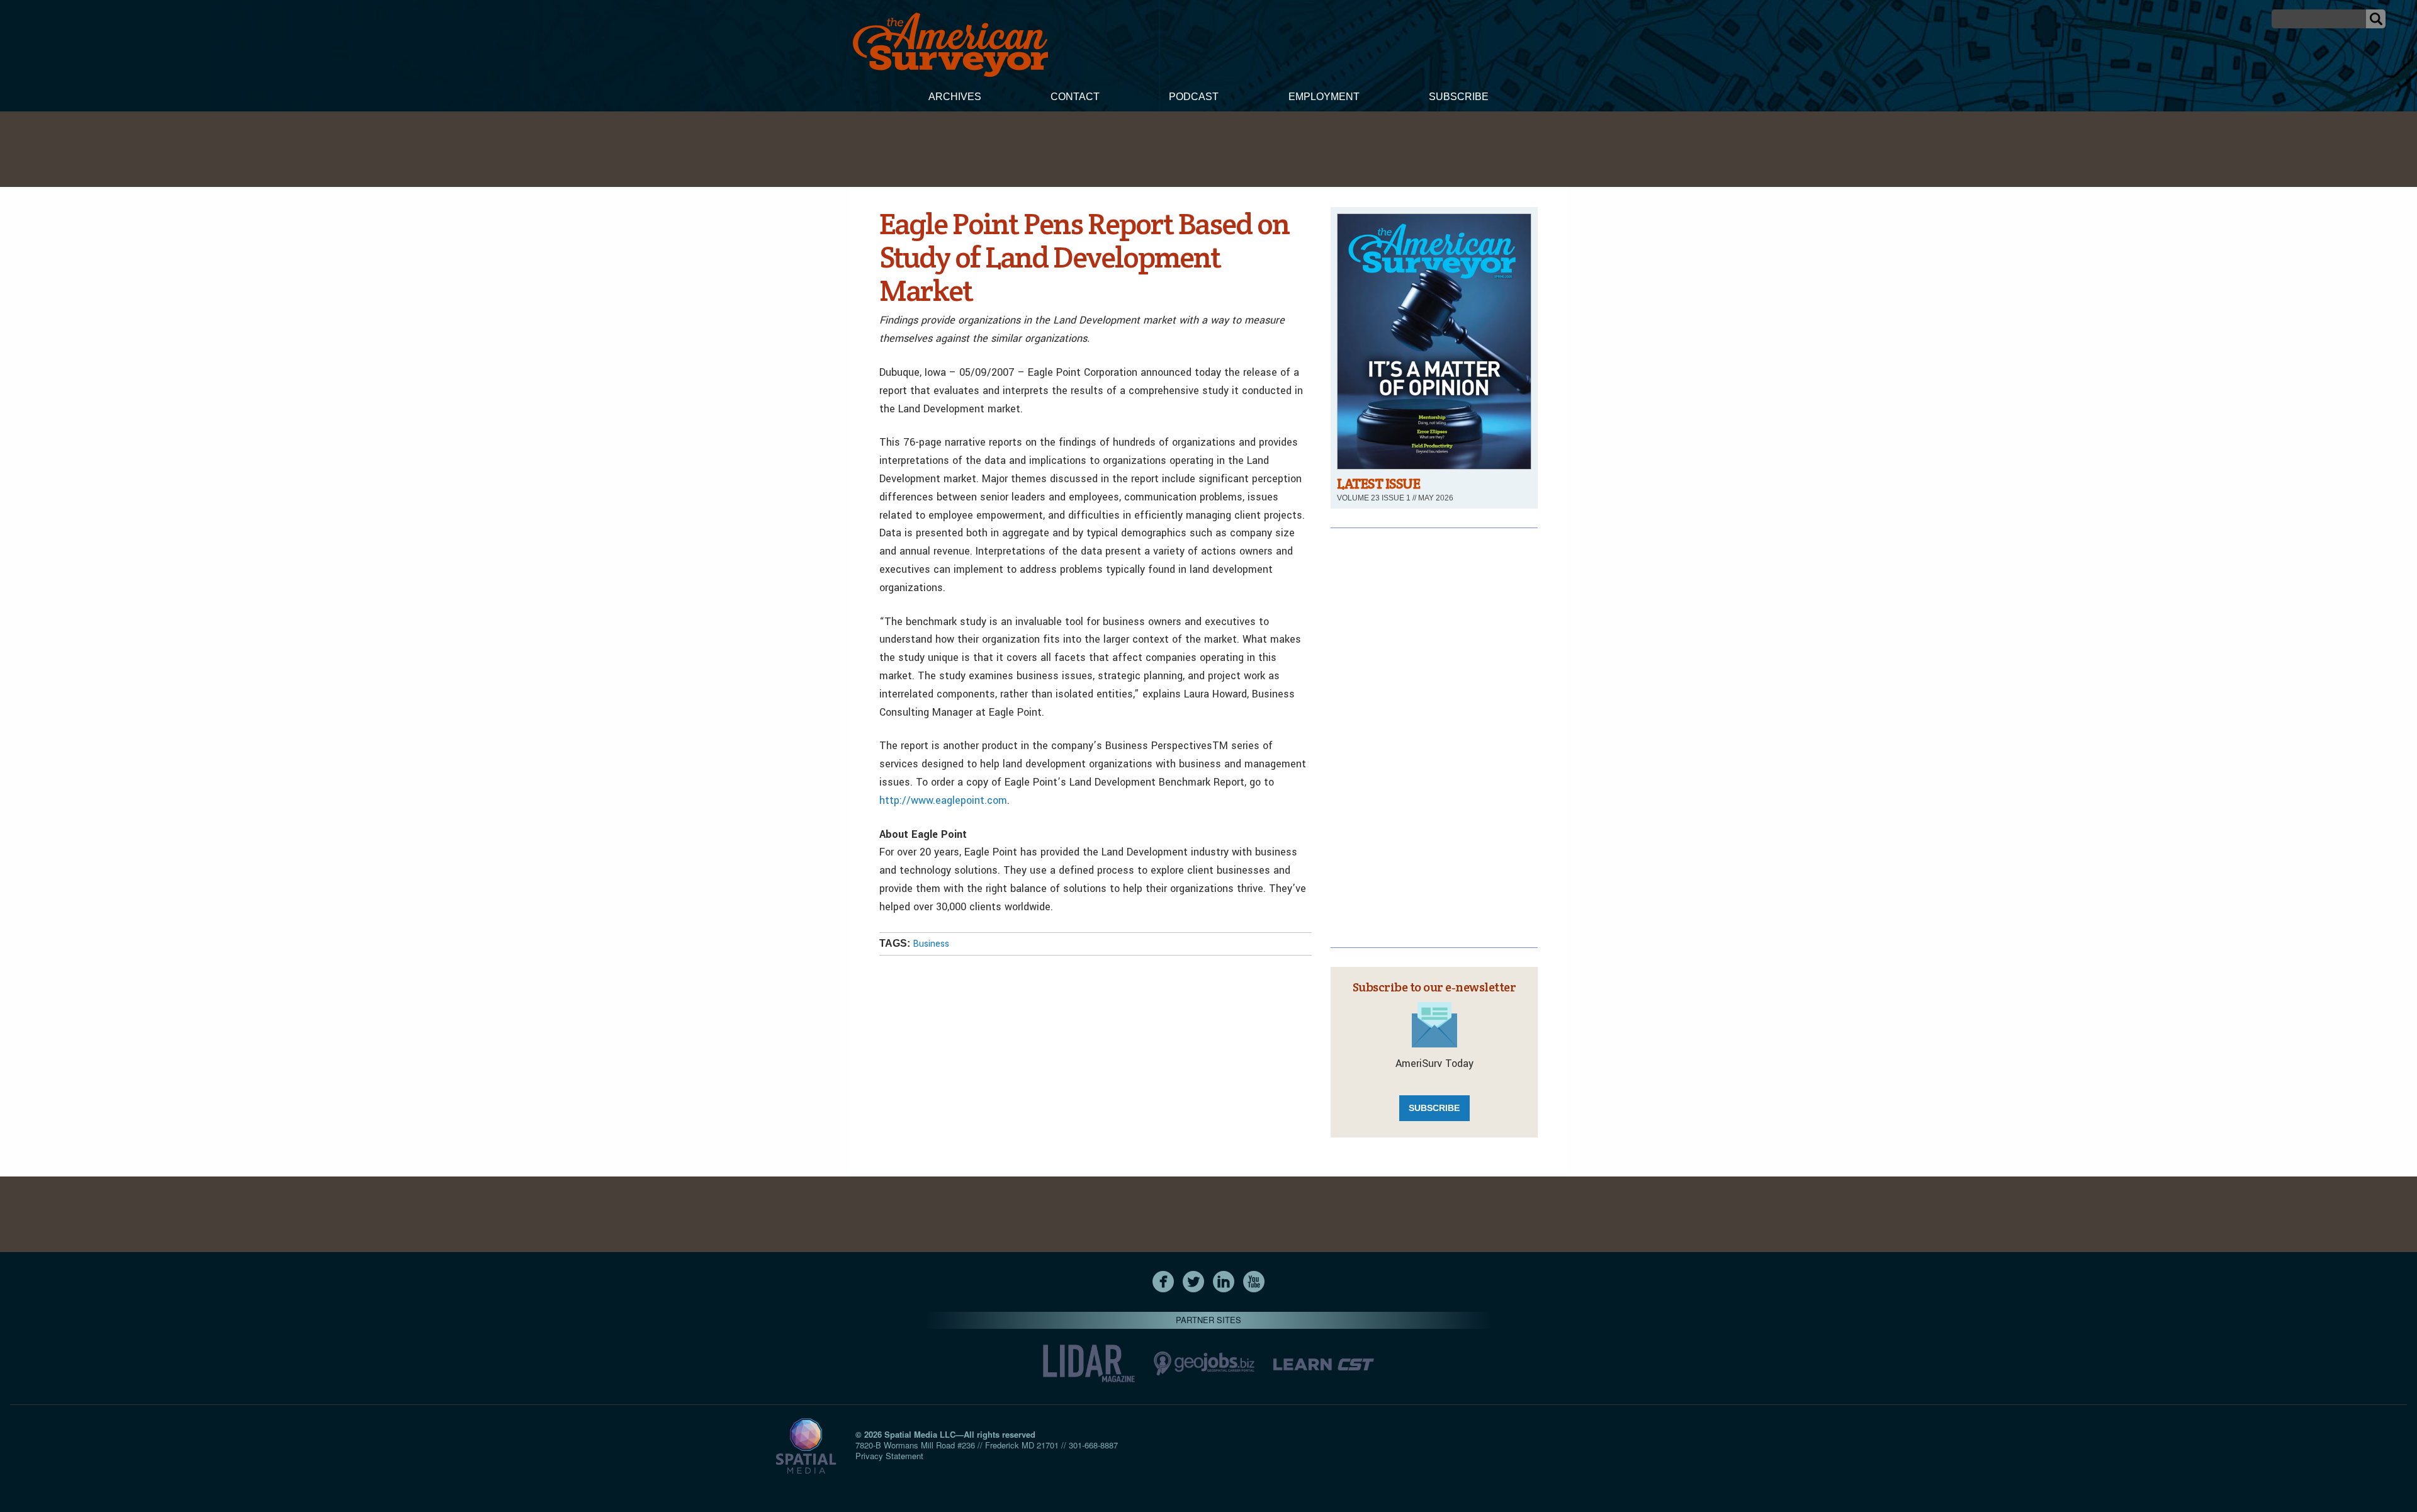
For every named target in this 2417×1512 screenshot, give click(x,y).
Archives (955, 97)
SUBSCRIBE (1434, 1108)
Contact (1075, 97)
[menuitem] (955, 98)
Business (931, 944)
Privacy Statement (889, 1456)
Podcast (1194, 97)
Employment (1324, 97)
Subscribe (1459, 97)
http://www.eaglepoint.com (943, 800)
